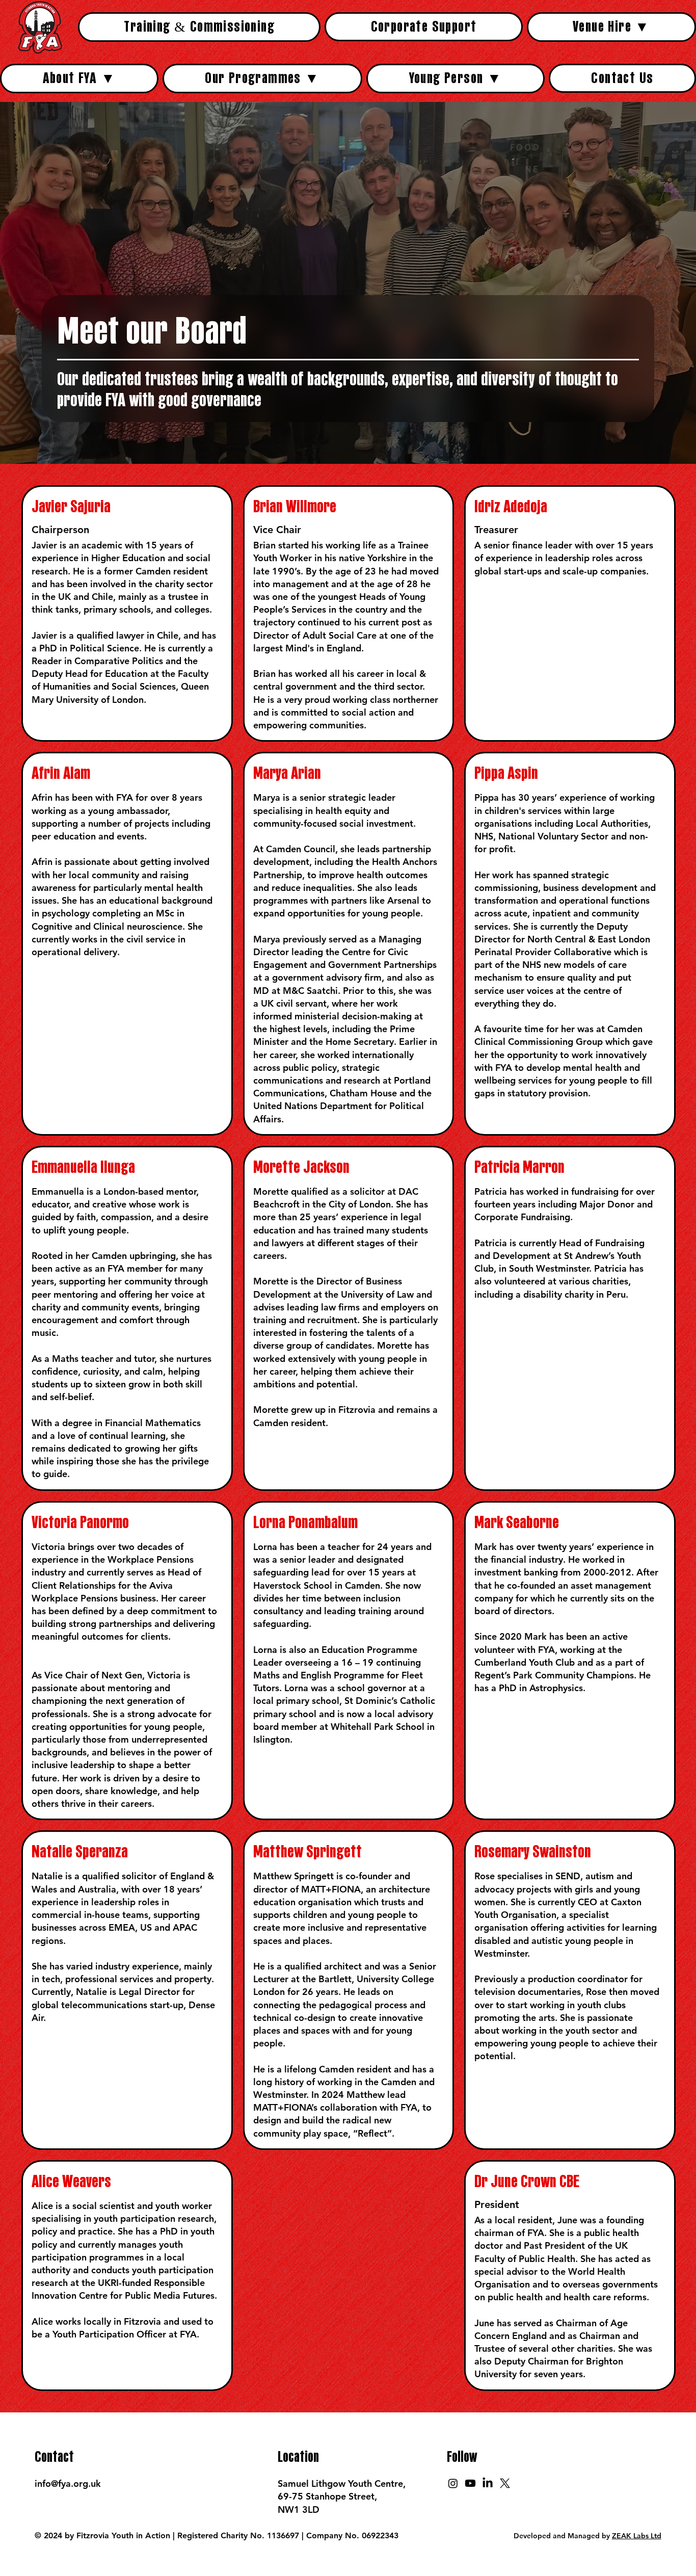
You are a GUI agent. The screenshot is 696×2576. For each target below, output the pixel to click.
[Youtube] (470, 2483)
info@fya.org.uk (68, 2483)
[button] (611, 27)
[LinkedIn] (488, 2483)
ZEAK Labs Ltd (637, 2536)
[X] (505, 2483)
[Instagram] (453, 2483)
